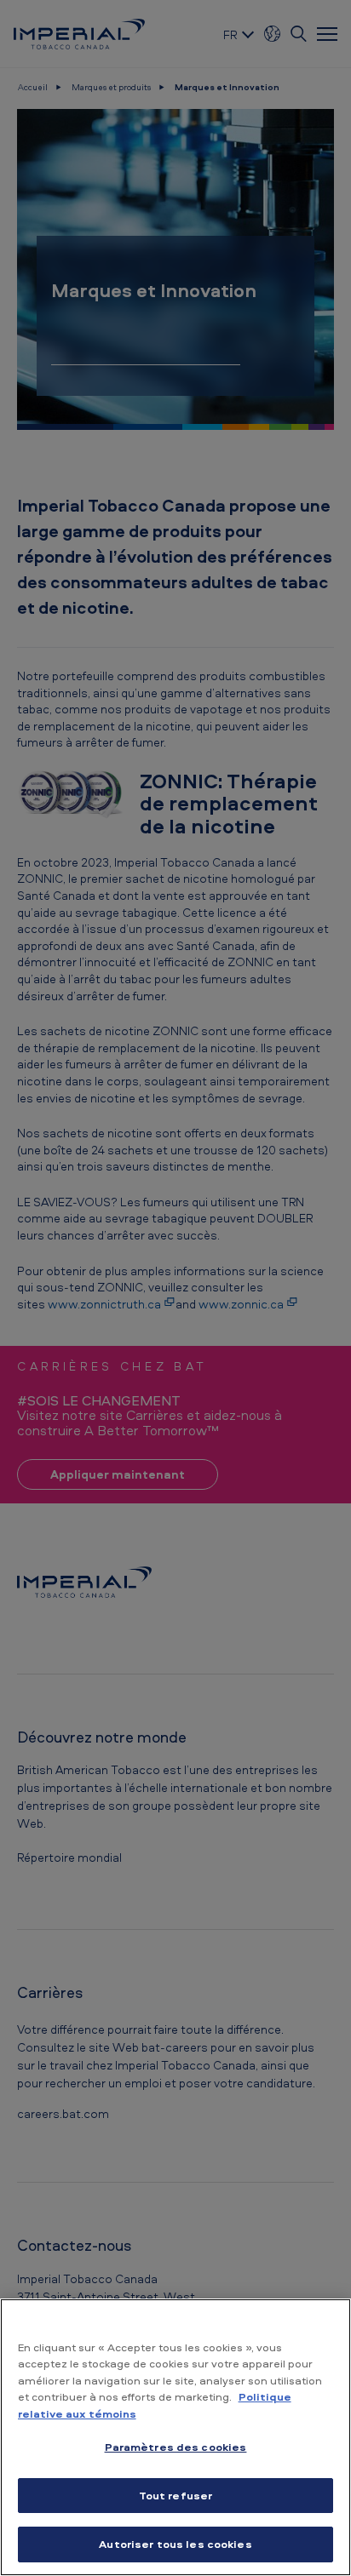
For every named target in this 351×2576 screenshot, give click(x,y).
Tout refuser (176, 2495)
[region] (175, 2437)
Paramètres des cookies (176, 2447)
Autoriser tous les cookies (175, 2544)
